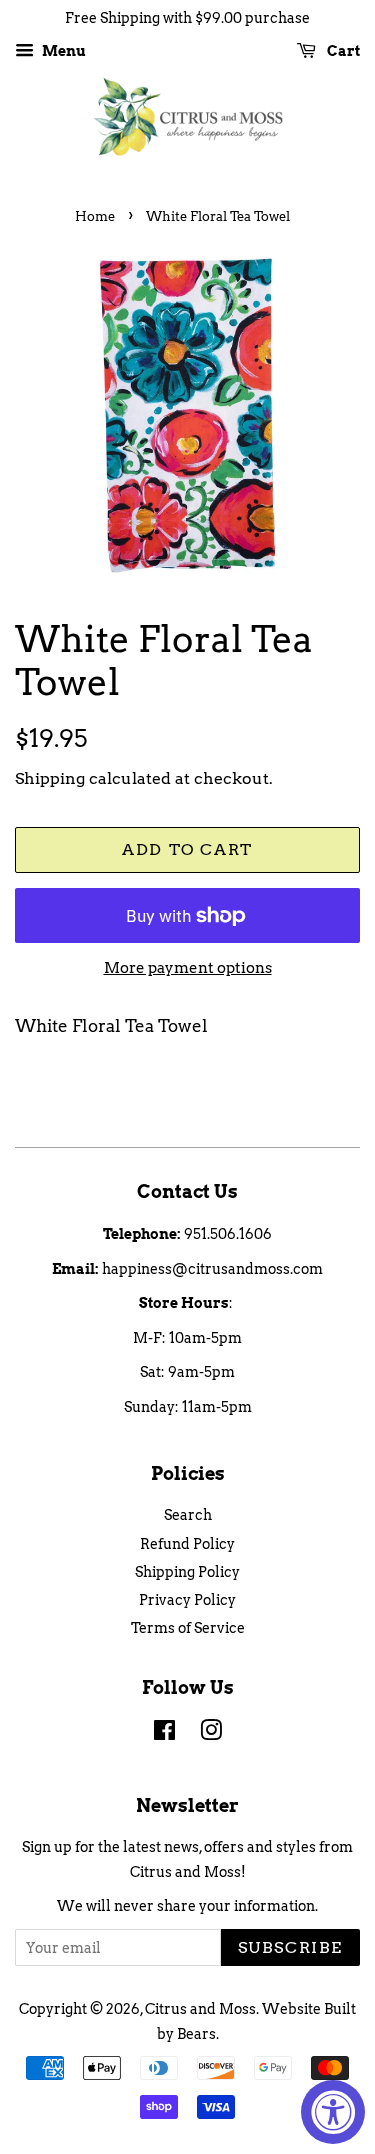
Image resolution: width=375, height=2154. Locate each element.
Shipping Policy (187, 1572)
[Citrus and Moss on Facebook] (164, 1734)
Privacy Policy (187, 1600)
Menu (62, 51)
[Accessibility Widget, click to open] (333, 2112)
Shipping (50, 778)
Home (95, 216)
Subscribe (290, 1947)
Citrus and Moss (200, 2009)
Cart (342, 51)
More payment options (188, 968)
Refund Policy (187, 1544)
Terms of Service (188, 1628)
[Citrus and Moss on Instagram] (211, 1734)
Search (188, 1515)
